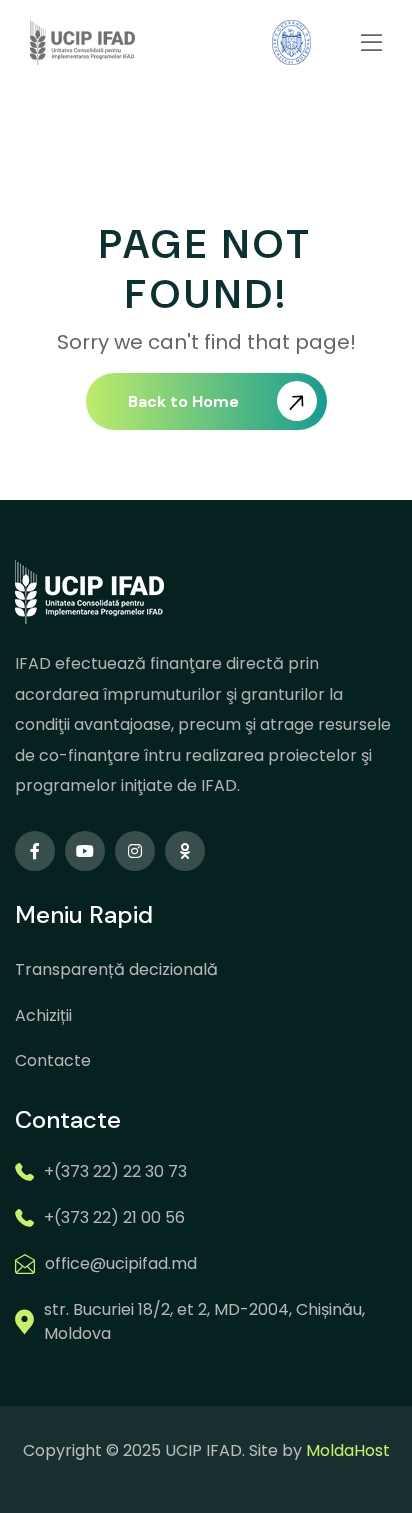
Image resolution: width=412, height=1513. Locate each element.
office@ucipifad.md (121, 1263)
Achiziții (43, 1015)
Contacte (53, 1060)
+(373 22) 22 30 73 (115, 1171)
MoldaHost (348, 1450)
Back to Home (183, 401)
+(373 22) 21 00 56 (114, 1217)
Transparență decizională (116, 969)
